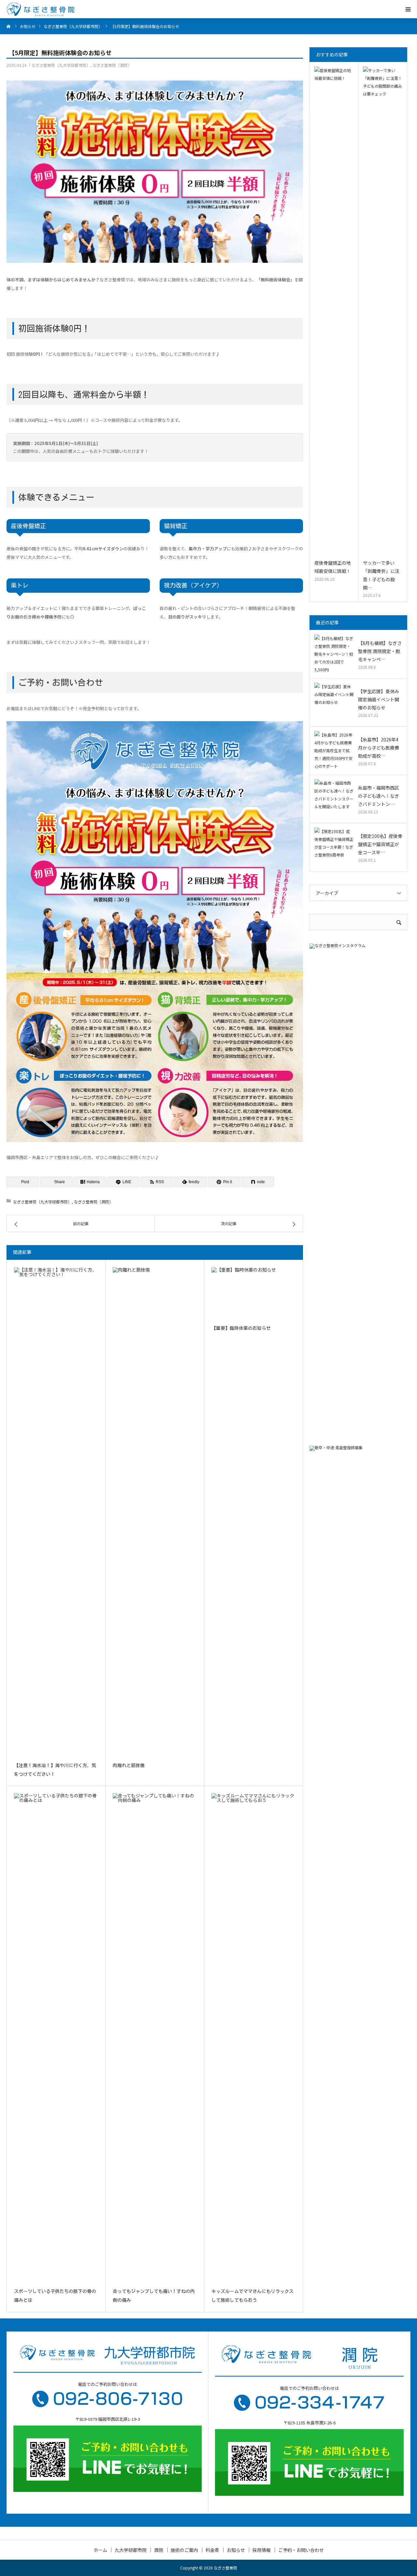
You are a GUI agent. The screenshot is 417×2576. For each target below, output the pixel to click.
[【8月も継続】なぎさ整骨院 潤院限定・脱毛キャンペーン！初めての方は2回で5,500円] (334, 654)
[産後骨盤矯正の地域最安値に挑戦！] (334, 311)
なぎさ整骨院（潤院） (112, 65)
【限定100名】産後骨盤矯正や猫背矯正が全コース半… (380, 844)
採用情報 (262, 2550)
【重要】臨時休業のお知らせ (241, 1328)
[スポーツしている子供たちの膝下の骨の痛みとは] (56, 2038)
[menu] (408, 9)
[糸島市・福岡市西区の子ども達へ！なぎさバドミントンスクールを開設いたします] (334, 799)
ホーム (100, 2550)
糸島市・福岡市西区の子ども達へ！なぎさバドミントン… (379, 796)
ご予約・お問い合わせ (301, 2550)
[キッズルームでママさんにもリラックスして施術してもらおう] (253, 2038)
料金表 (212, 2550)
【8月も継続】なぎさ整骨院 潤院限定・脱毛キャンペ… (380, 651)
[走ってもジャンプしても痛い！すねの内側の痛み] (155, 2038)
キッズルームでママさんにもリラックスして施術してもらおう (252, 2296)
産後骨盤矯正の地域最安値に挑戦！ (333, 567)
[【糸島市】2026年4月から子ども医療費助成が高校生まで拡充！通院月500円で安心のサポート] (334, 751)
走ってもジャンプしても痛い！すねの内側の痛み (154, 2296)
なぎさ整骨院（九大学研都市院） (61, 65)
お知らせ (236, 2550)
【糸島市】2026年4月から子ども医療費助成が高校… (379, 748)
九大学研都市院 (131, 2550)
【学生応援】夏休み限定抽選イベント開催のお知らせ (379, 699)
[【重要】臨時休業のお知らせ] (253, 1293)
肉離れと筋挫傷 (129, 1765)
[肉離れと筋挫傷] (155, 1512)
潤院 (159, 2550)
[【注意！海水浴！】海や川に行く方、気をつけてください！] (56, 1512)
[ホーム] (9, 26)
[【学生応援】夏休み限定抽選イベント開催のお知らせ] (334, 702)
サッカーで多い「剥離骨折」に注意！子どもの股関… (381, 575)
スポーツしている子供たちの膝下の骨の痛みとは (55, 2296)
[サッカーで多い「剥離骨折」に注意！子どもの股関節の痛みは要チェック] (383, 311)
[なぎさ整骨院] (40, 9)
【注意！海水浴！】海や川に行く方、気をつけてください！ (55, 1770)
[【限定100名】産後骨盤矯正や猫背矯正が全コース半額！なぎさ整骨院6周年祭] (334, 847)
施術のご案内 (184, 2550)
